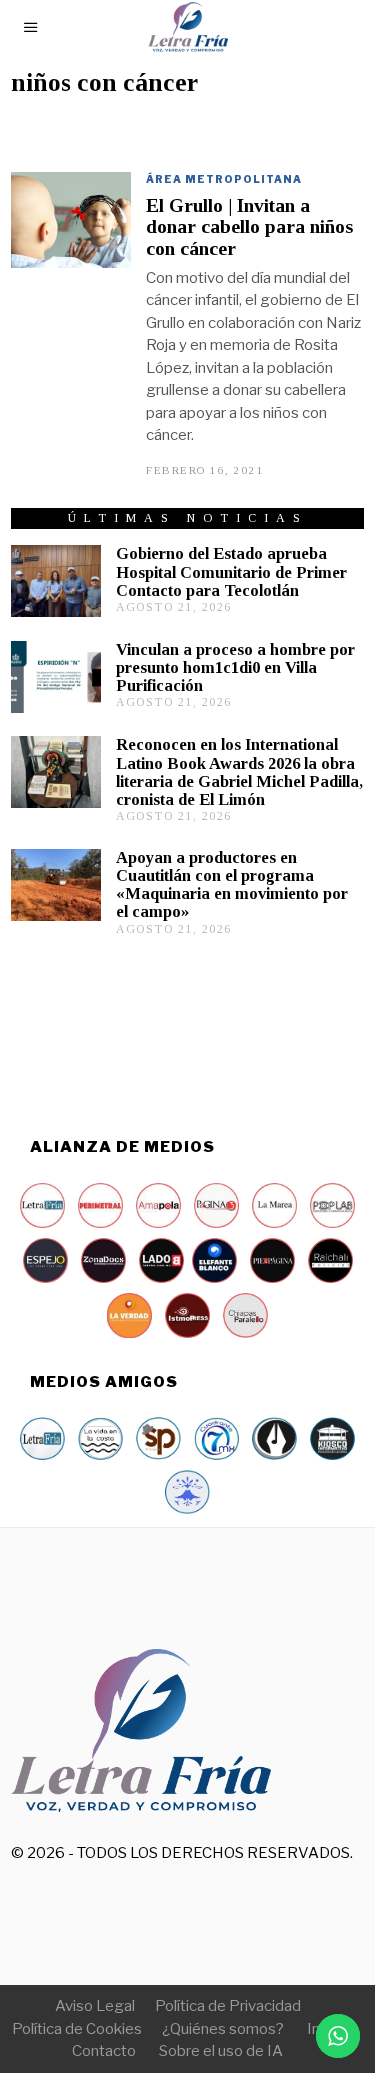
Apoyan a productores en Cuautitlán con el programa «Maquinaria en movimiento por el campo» (232, 884)
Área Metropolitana (224, 179)
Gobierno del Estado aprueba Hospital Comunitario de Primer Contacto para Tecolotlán (231, 571)
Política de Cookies (77, 2029)
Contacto (104, 2051)
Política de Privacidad (228, 2006)
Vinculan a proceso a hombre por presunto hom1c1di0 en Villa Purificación (235, 667)
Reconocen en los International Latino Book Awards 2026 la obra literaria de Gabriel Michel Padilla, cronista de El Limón (239, 771)
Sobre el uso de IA (221, 2051)
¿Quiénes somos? (223, 2029)
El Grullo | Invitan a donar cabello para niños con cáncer (249, 227)
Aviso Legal (95, 2006)
